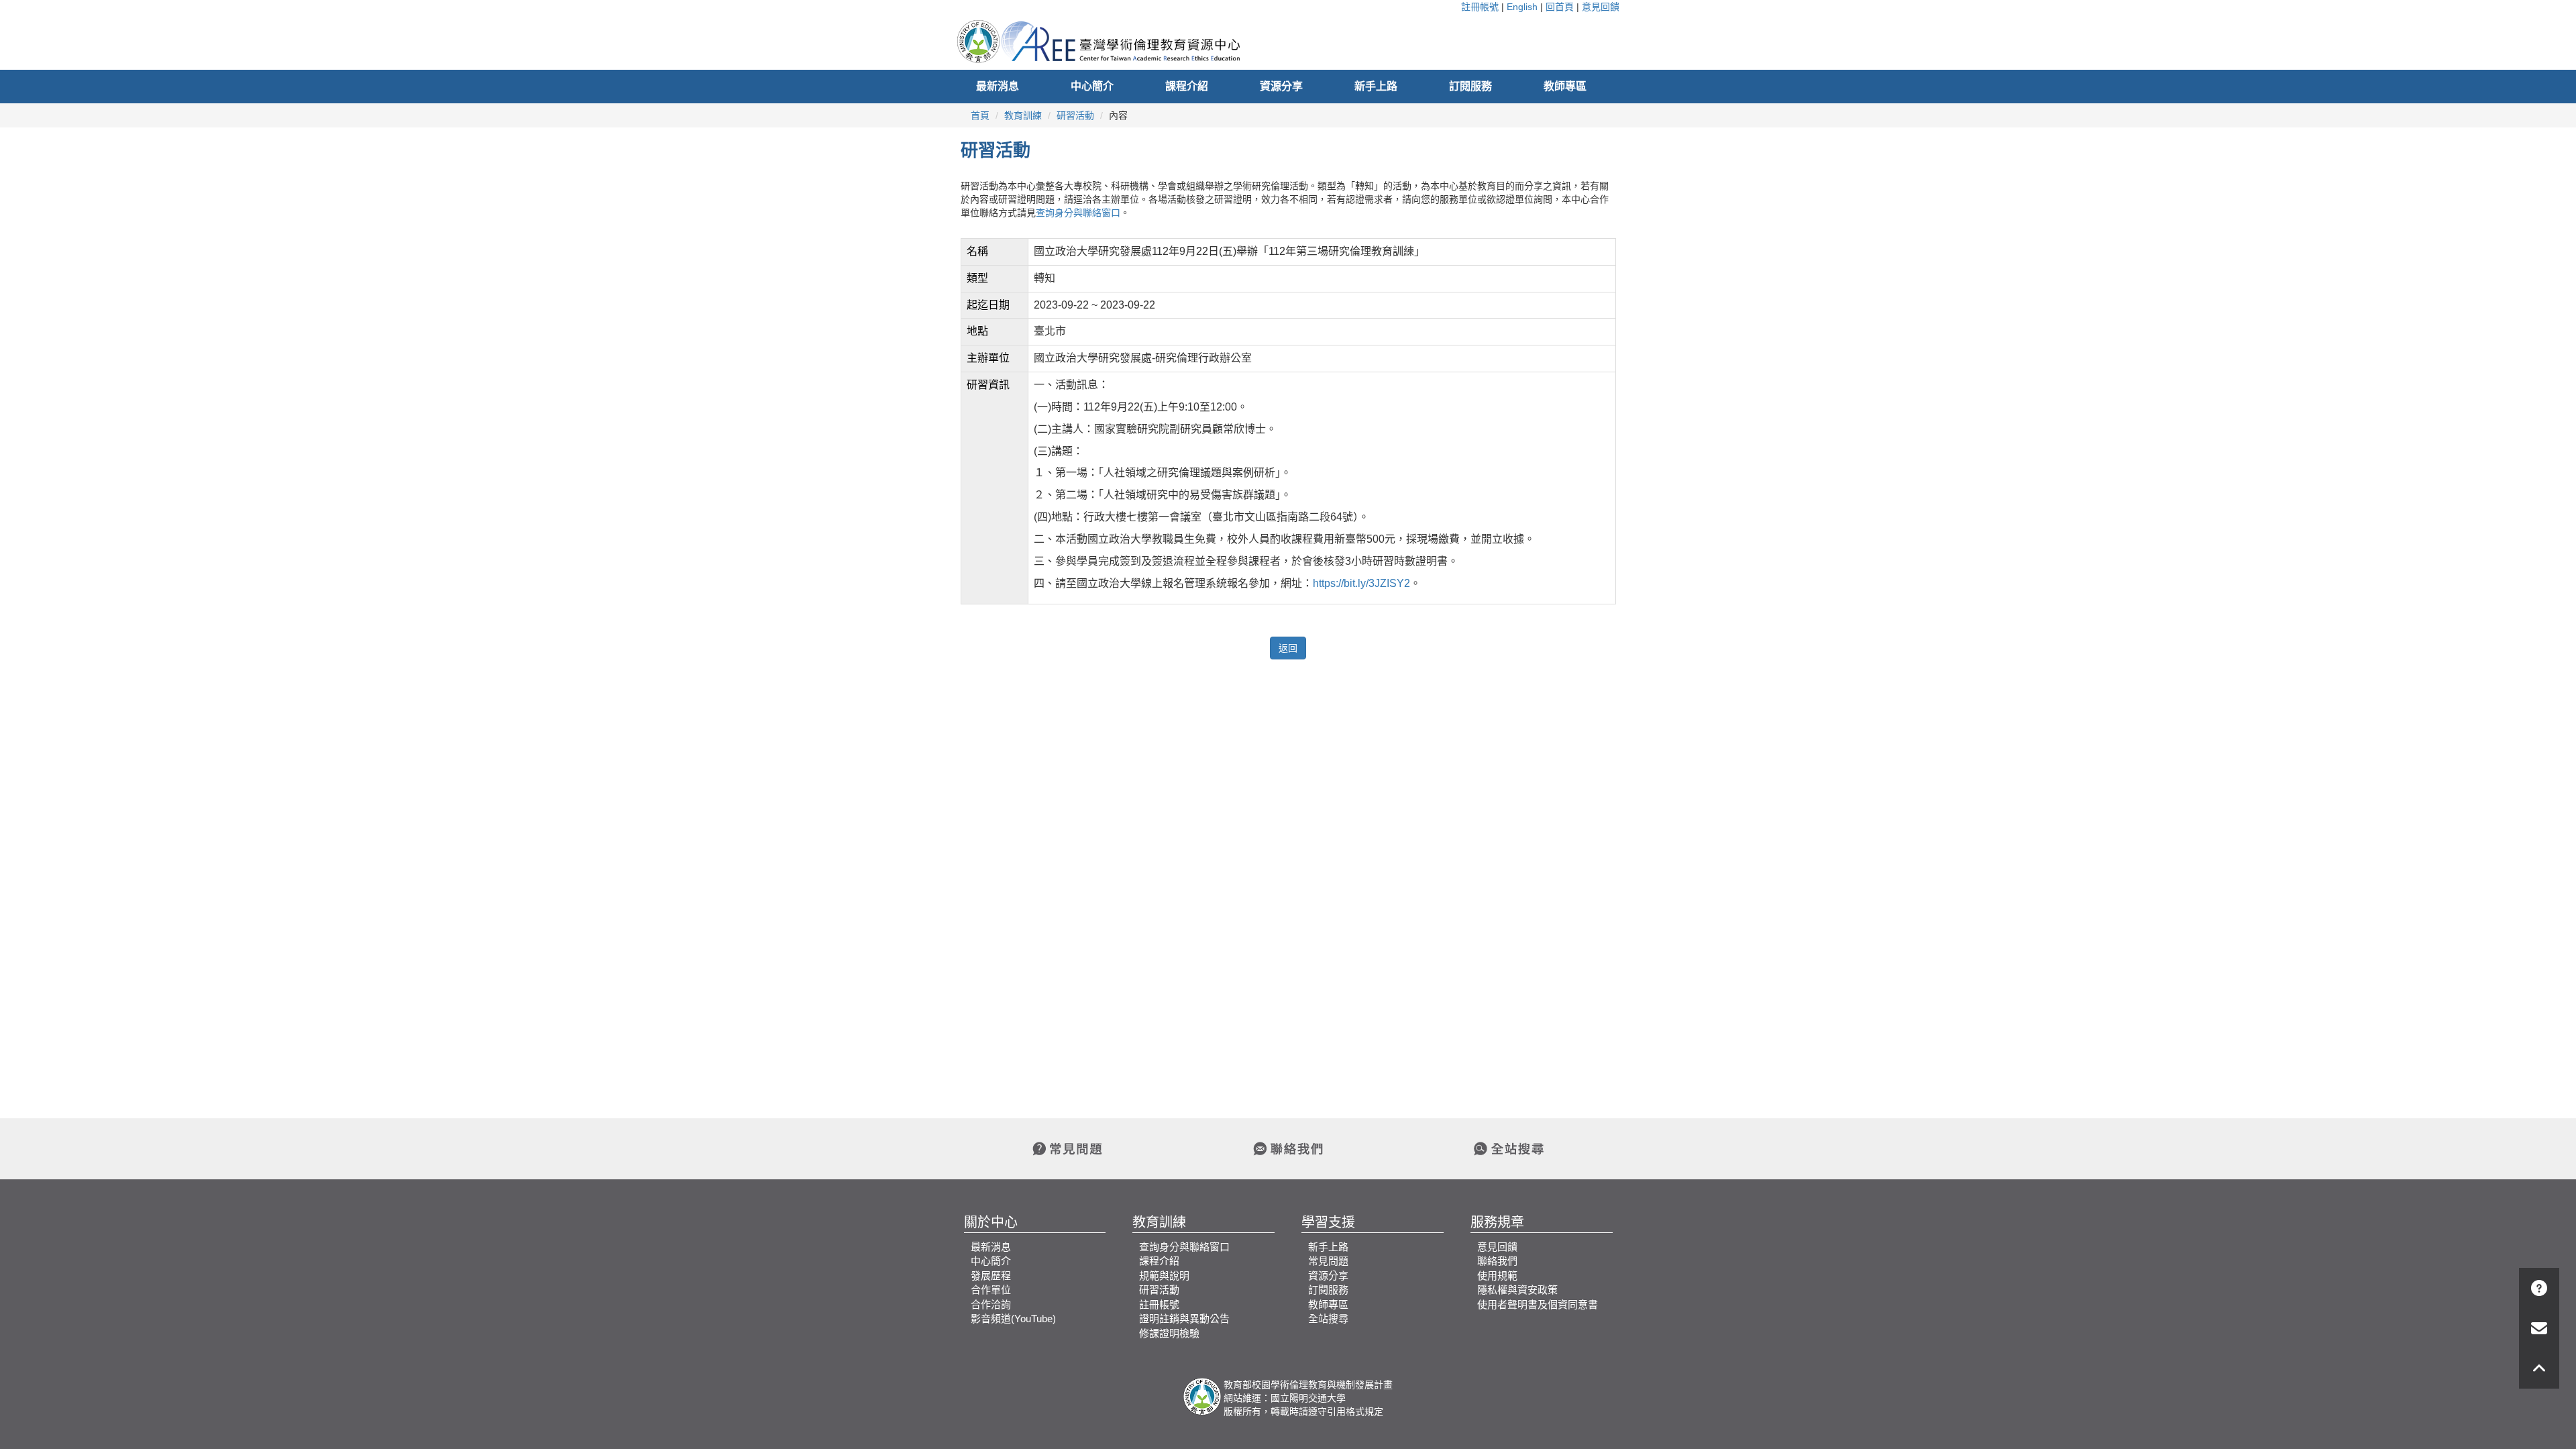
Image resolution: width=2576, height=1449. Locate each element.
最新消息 (998, 86)
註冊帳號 (1480, 7)
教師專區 (1565, 86)
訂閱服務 (1470, 86)
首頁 (980, 115)
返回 (1288, 648)
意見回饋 (1601, 7)
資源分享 (1281, 86)
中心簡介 (1092, 86)
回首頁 (1560, 7)
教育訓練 (1023, 115)
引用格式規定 (1355, 1411)
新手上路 (1376, 86)
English (1522, 7)
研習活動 (1075, 115)
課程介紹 (1187, 86)
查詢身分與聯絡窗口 (1078, 213)
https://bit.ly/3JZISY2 (1361, 583)
